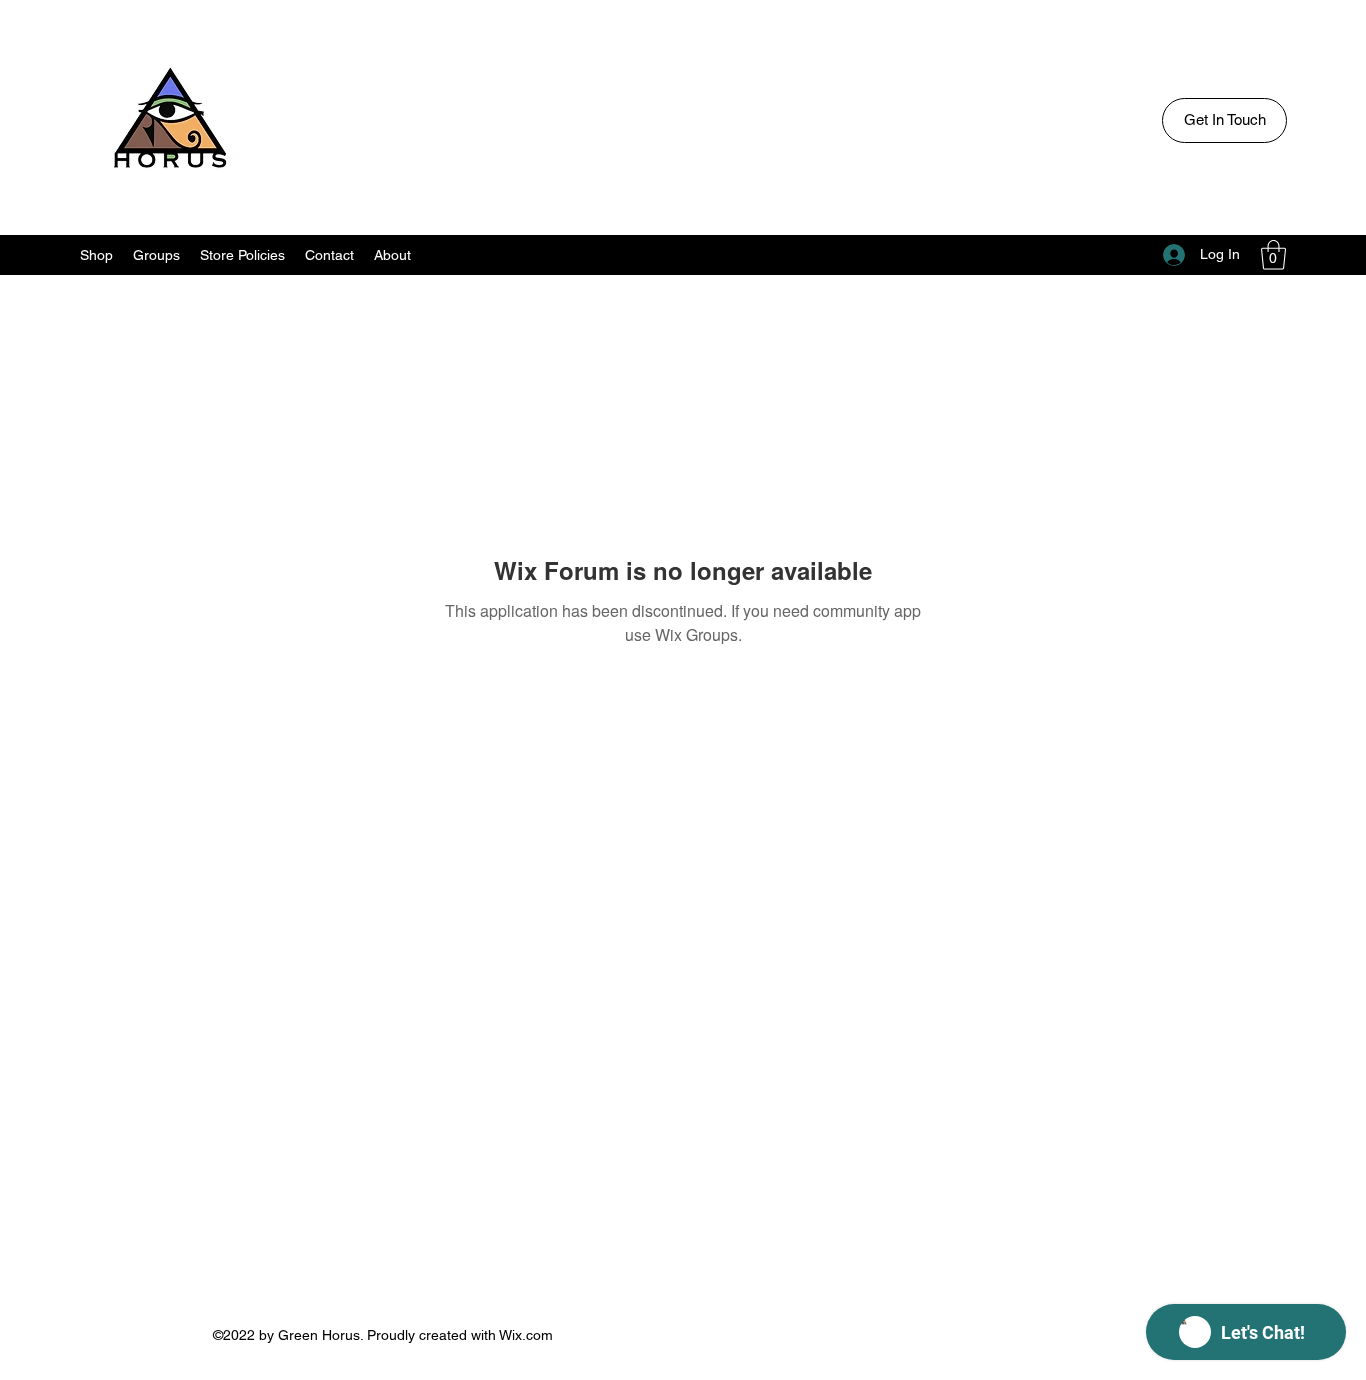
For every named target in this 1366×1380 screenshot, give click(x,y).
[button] (1273, 255)
